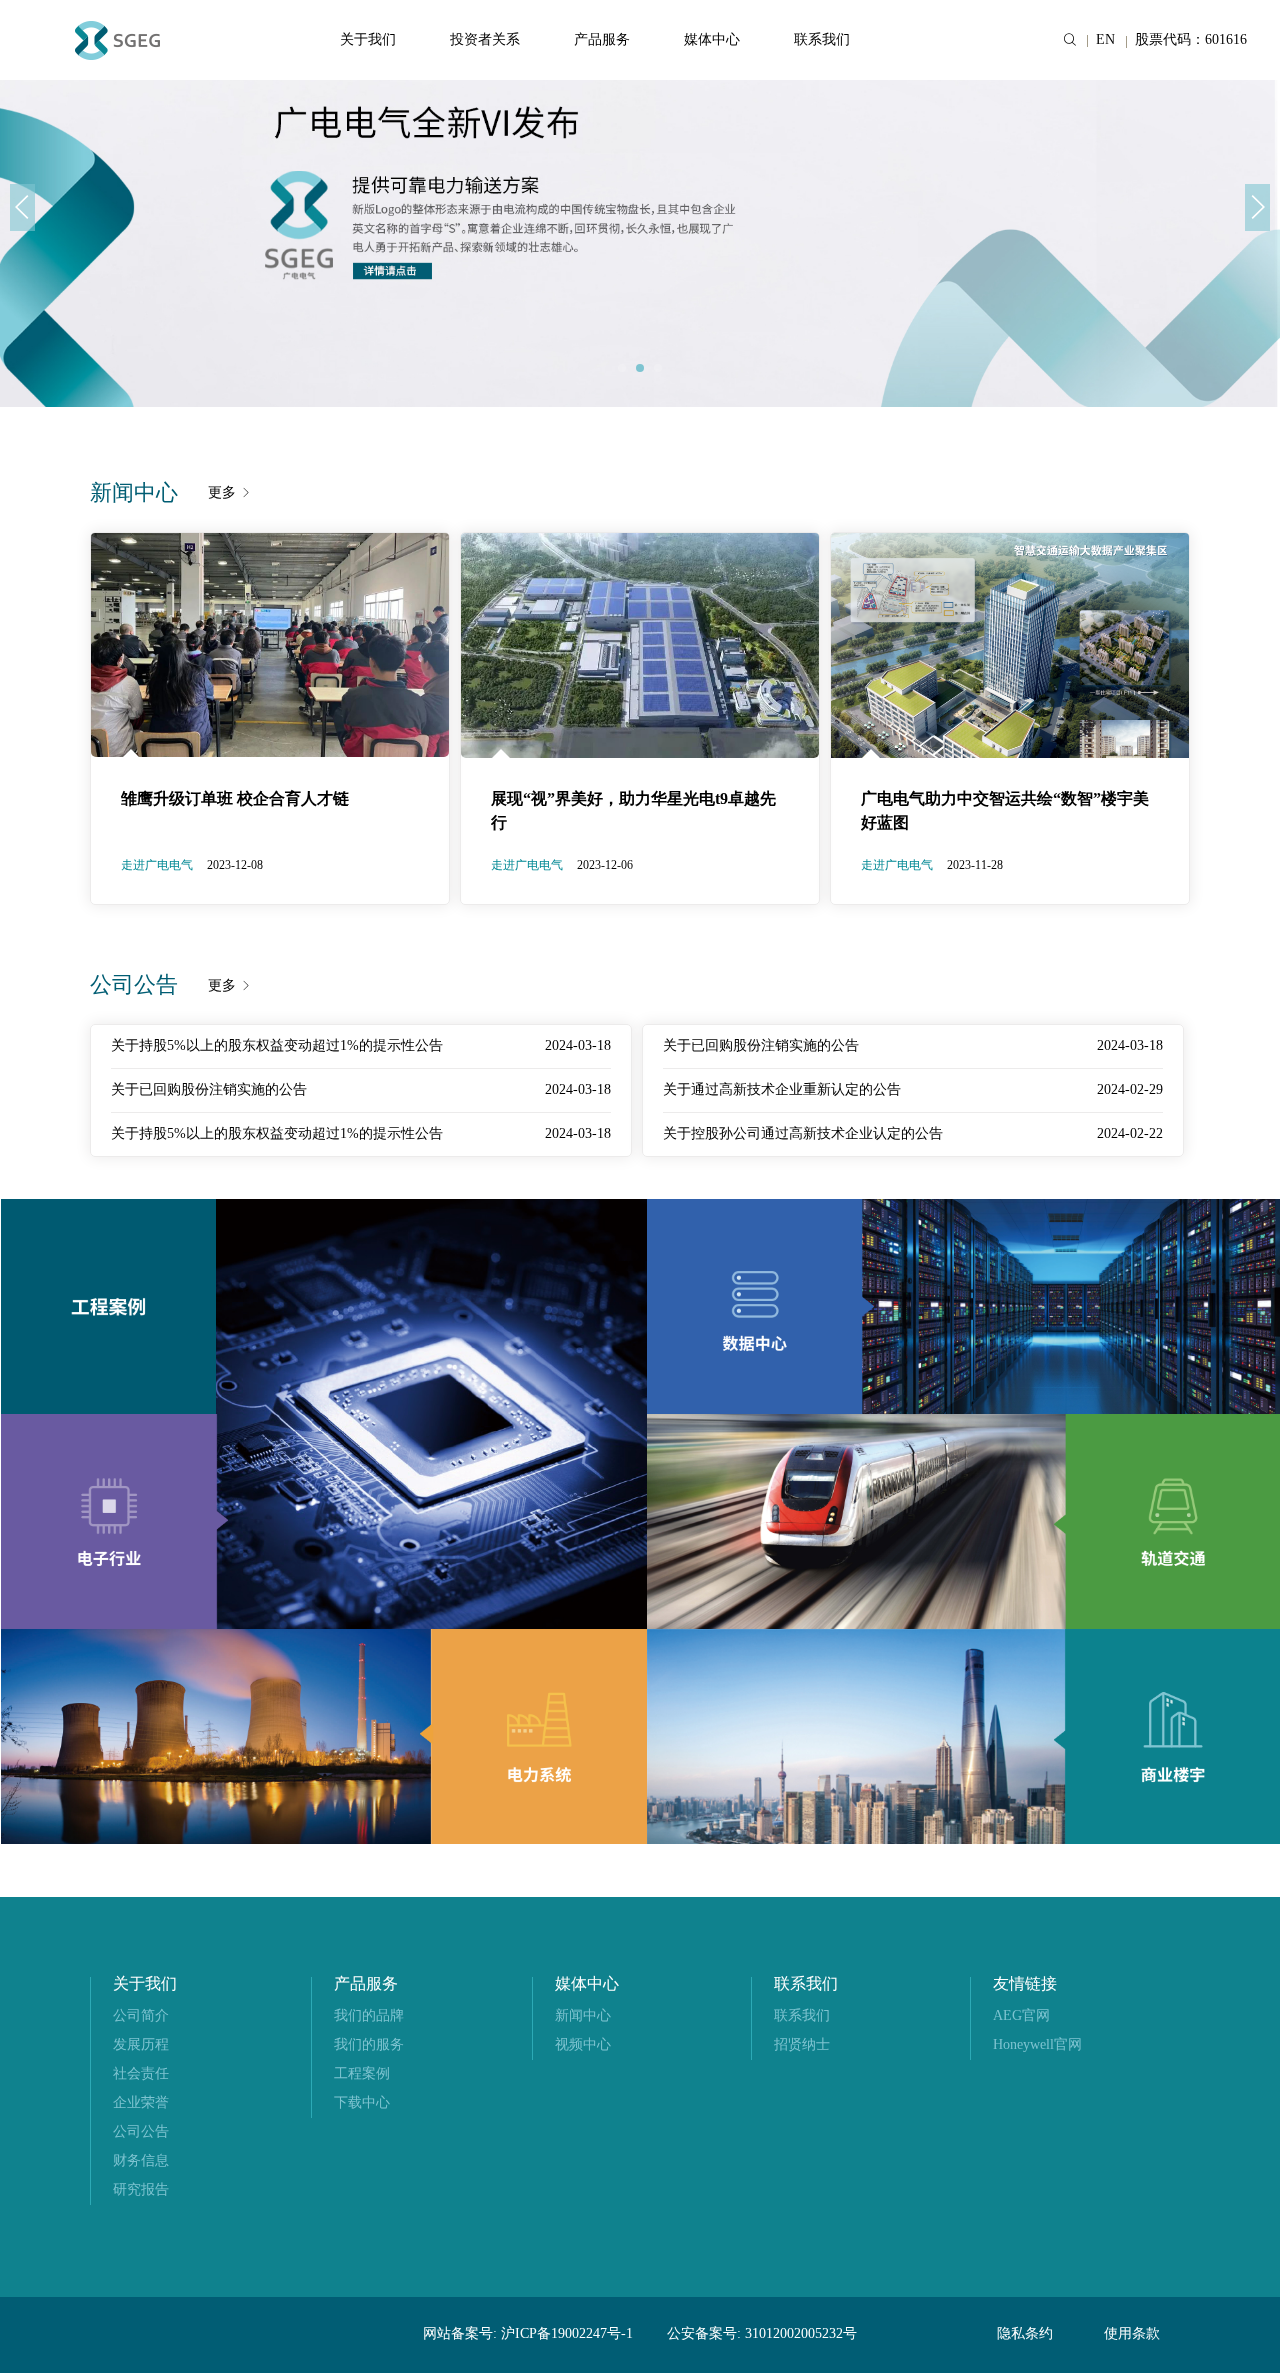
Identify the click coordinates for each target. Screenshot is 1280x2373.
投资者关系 (485, 40)
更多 (224, 493)
